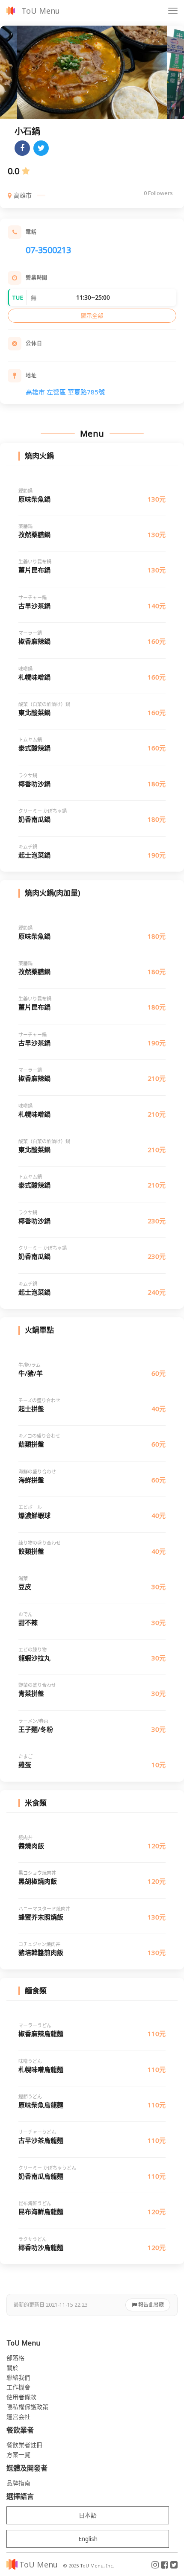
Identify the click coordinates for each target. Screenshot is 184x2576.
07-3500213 (48, 250)
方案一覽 (18, 2455)
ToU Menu (41, 11)
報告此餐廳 (150, 2305)
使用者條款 (21, 2397)
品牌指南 (18, 2483)
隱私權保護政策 (27, 2407)
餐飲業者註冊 (24, 2445)
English (88, 2539)
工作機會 (18, 2387)
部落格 (15, 2358)
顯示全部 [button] (92, 315)
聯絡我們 (18, 2377)
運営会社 (18, 2417)
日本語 (88, 2515)
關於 (12, 2367)
